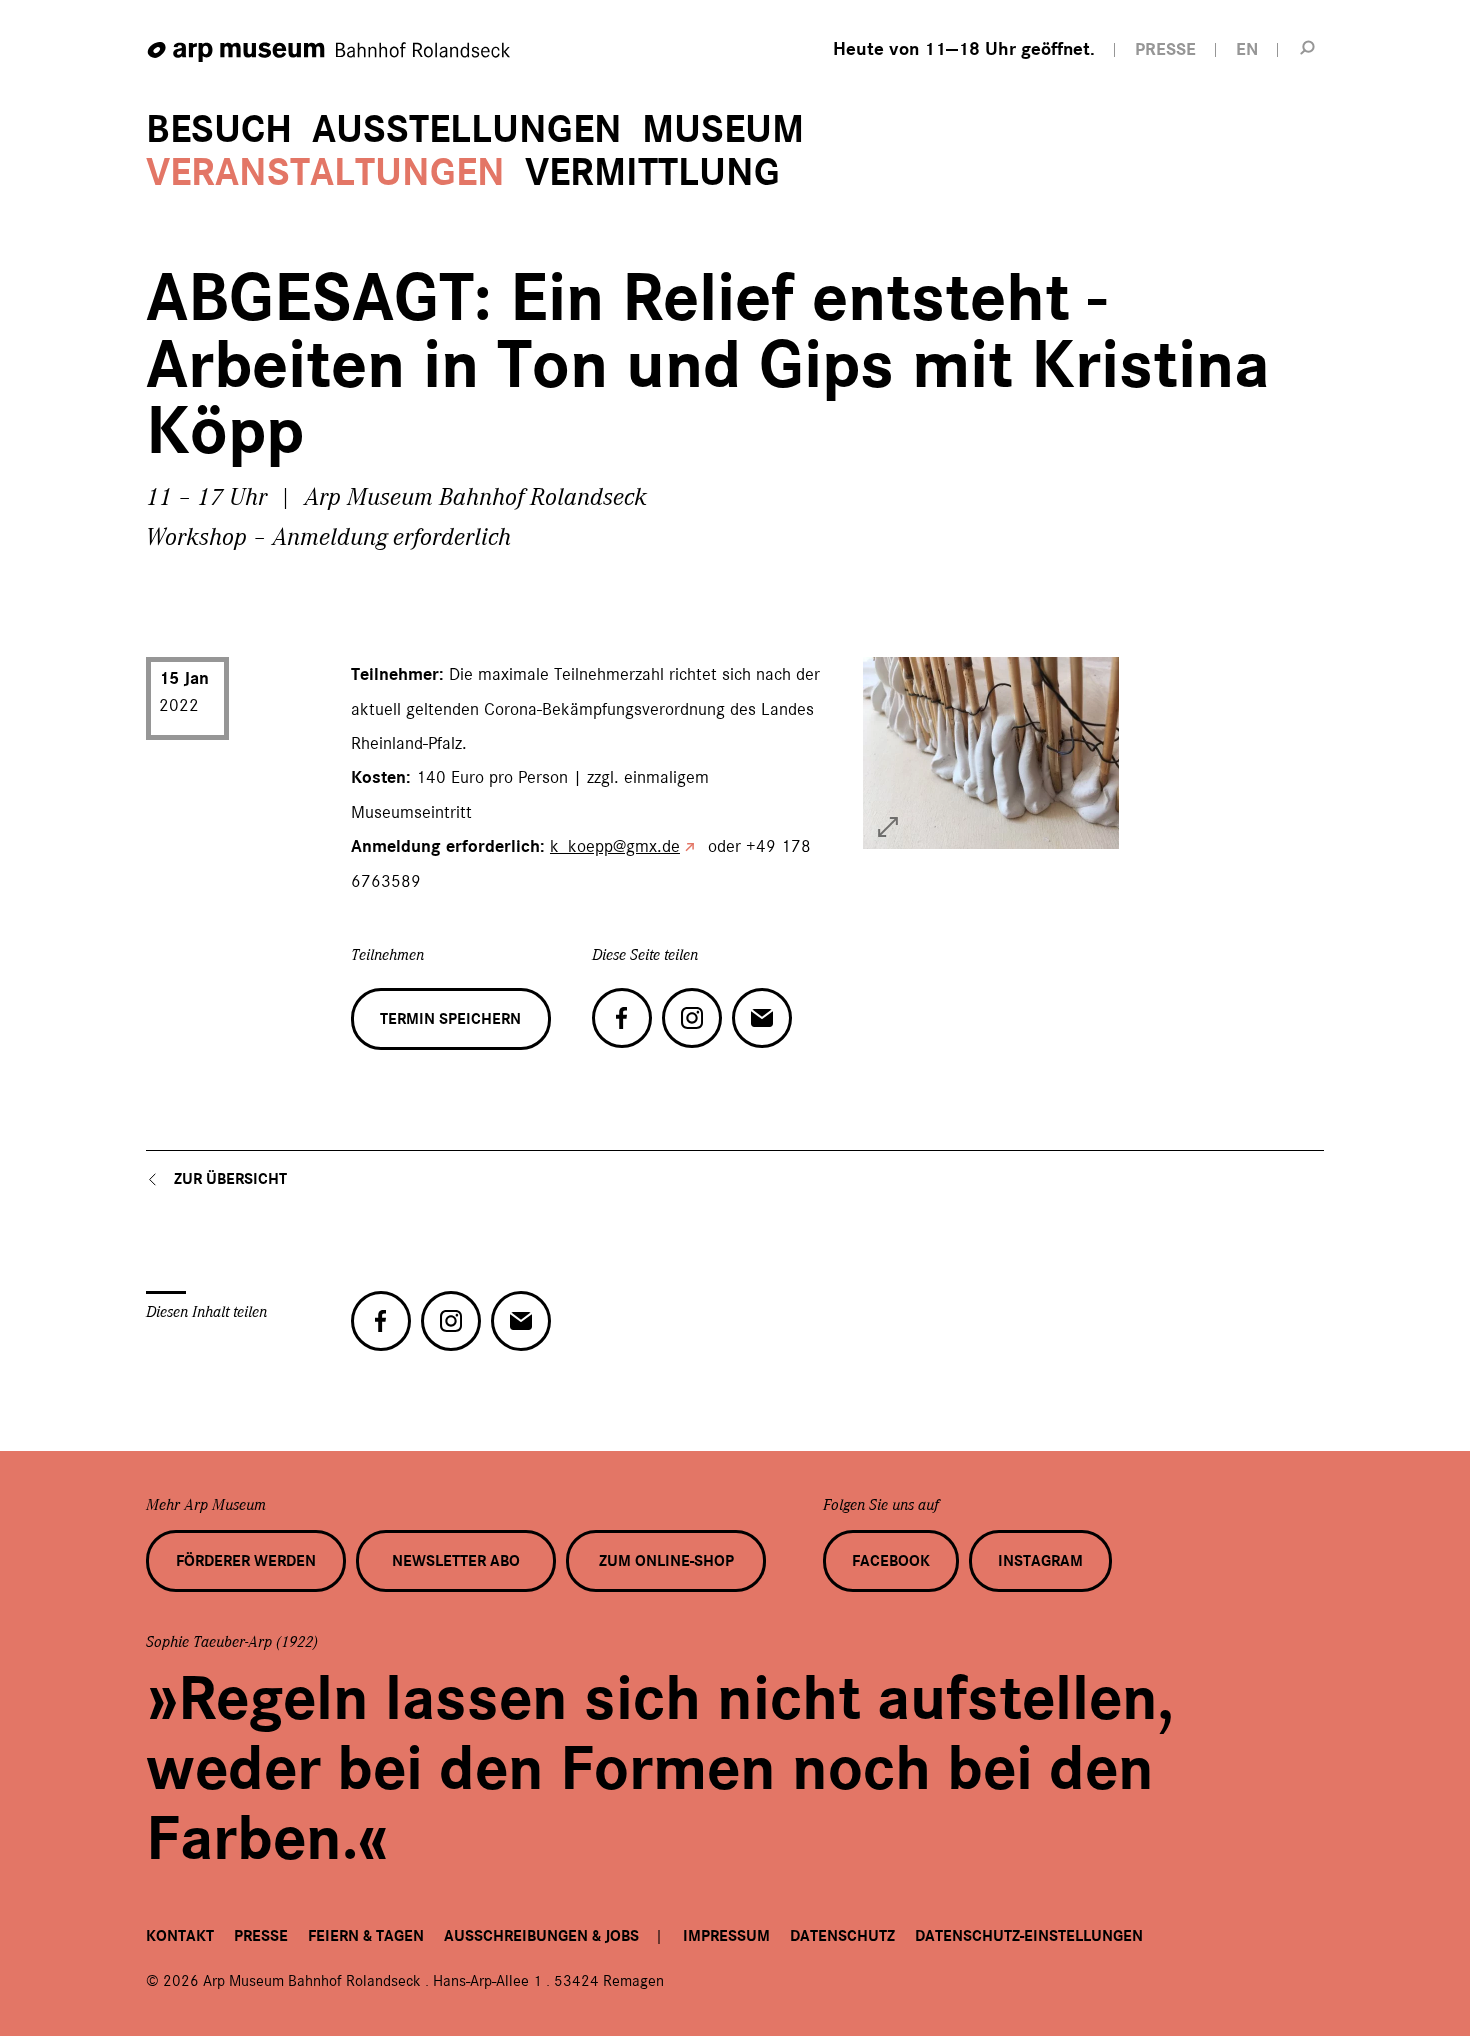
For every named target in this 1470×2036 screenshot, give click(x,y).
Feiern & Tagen (366, 1936)
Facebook (891, 1561)
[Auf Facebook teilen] (622, 1018)
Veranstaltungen (325, 172)
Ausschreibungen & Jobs (541, 1936)
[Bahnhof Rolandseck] (330, 52)
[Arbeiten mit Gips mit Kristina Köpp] (888, 827)
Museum (723, 129)
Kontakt (180, 1936)
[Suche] (1308, 47)
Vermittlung (652, 172)
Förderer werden (246, 1561)
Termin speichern (450, 1019)
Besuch (219, 129)
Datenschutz (842, 1936)
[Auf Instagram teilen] (692, 1018)
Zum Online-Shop (666, 1561)
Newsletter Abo (456, 1561)
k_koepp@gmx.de (615, 846)
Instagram (1040, 1561)
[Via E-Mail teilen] (762, 1018)
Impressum (726, 1936)
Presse (261, 1936)
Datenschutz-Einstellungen (1029, 1936)
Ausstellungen (467, 129)
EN (1247, 49)
